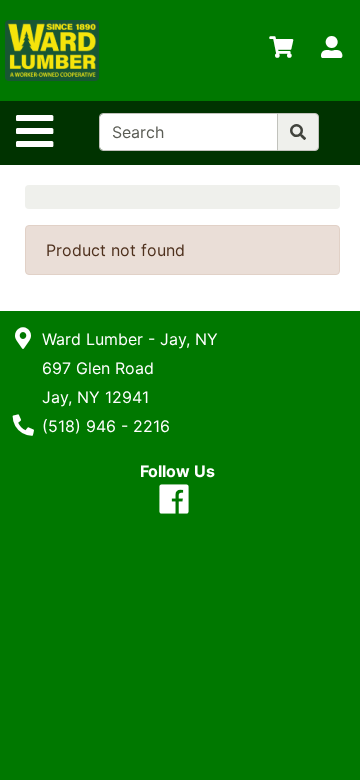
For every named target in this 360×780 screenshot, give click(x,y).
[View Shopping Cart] (281, 51)
